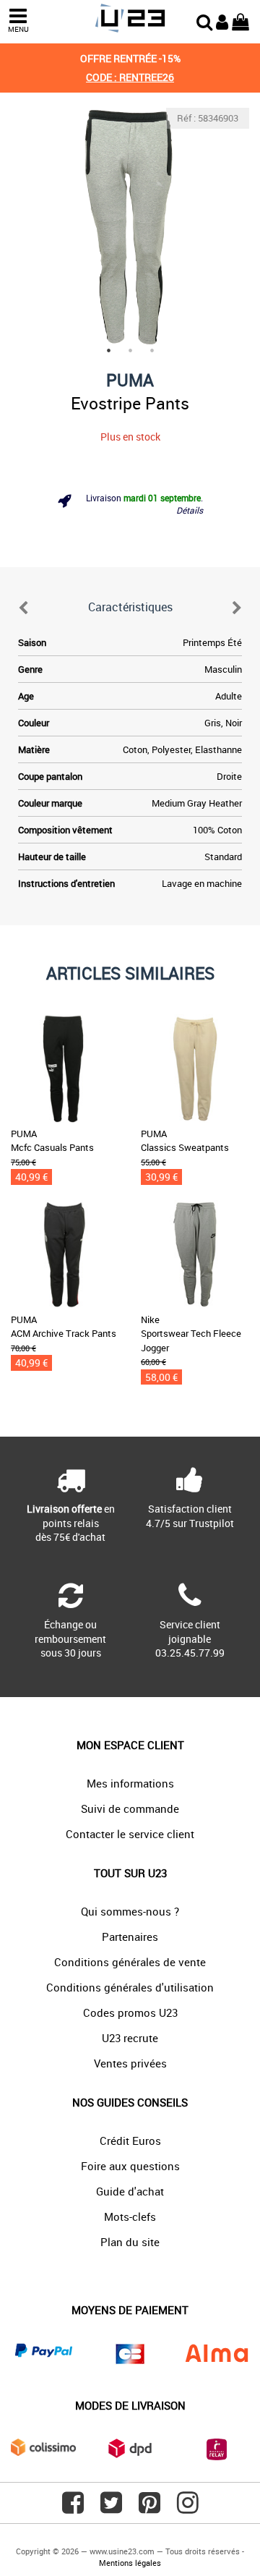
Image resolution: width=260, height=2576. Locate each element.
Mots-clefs (130, 2216)
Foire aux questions (130, 2166)
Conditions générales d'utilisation (130, 1987)
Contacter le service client (130, 1834)
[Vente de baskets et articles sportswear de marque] (130, 18)
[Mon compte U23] (222, 20)
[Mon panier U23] (240, 20)
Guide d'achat (130, 2191)
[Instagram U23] (188, 2508)
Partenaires (130, 1937)
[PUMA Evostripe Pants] (130, 227)
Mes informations (130, 1783)
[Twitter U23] (111, 2508)
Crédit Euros (130, 2141)
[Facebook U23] (73, 2508)
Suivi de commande (130, 1808)
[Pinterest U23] (149, 2508)
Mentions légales (130, 2563)
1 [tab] (108, 350)
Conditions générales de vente (130, 1962)
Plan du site (130, 2242)
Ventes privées (130, 2063)
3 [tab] (152, 350)
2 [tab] (130, 350)
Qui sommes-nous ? (130, 1911)
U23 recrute (130, 2038)
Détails (190, 510)
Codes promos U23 (130, 2012)
